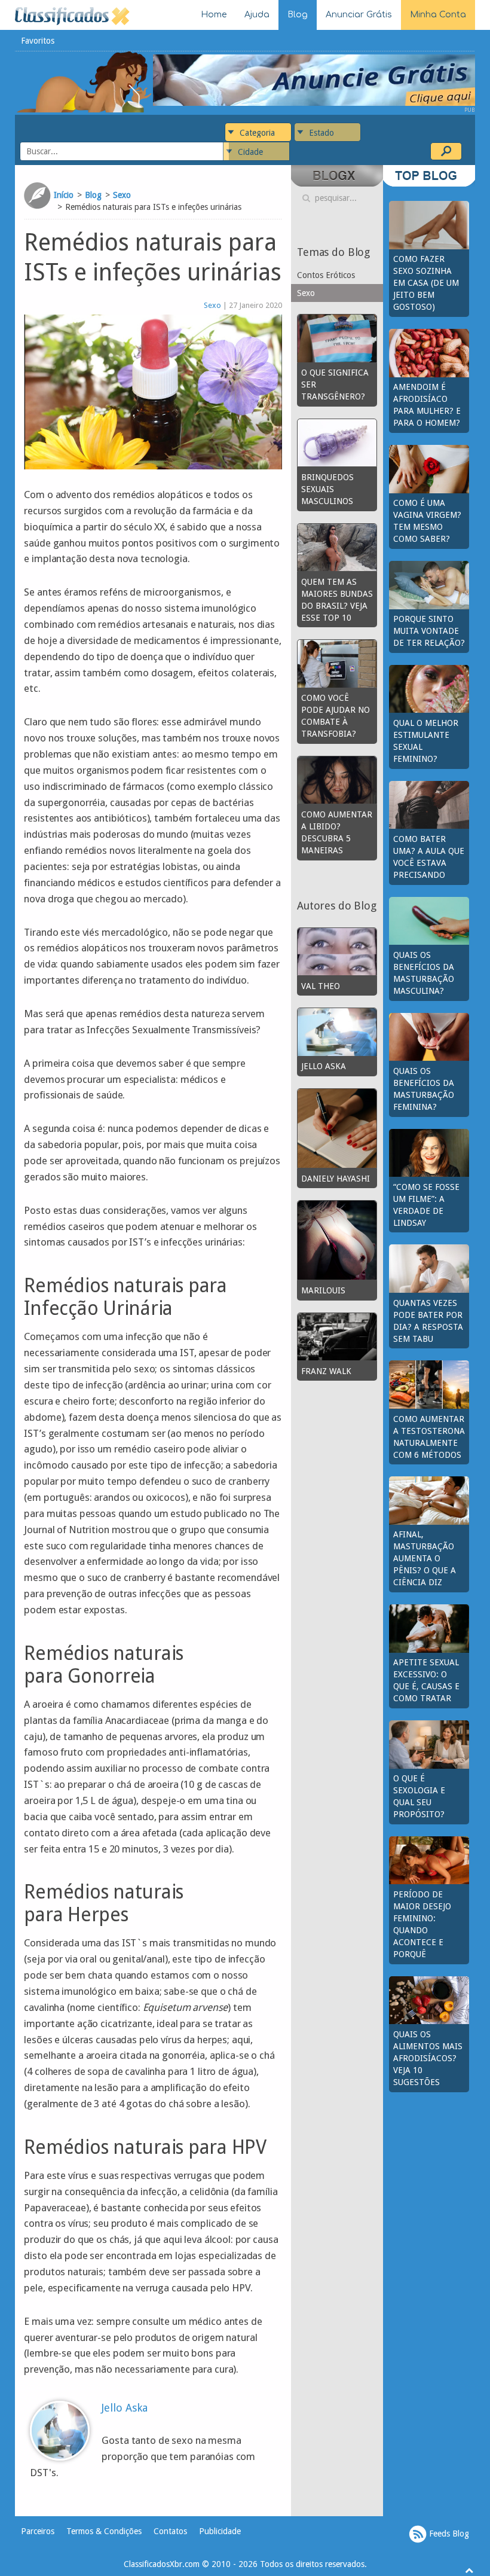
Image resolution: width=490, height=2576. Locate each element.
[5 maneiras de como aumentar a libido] (337, 779)
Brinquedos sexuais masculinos (327, 489)
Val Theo (321, 986)
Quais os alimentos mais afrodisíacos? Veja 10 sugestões (428, 2058)
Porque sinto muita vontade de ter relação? (429, 631)
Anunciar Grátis (359, 15)
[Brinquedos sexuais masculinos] (337, 442)
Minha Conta (438, 15)
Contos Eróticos (326, 275)
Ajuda (257, 15)
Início (64, 195)
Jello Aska (125, 2408)
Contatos (170, 2531)
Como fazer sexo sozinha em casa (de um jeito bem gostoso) (426, 283)
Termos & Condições (104, 2531)
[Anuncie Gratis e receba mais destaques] (314, 80)
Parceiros (38, 2531)
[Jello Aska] (337, 1031)
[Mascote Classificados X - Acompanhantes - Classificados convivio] (84, 81)
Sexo (122, 195)
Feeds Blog (448, 2534)
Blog (298, 15)
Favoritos (38, 41)
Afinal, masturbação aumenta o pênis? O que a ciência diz (425, 1558)
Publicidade (220, 2531)
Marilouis (323, 1290)
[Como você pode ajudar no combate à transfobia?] (337, 663)
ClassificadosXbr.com (162, 2564)
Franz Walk (326, 1371)
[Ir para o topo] (469, 2570)
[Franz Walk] (337, 1336)
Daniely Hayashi (336, 1179)
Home (214, 15)
